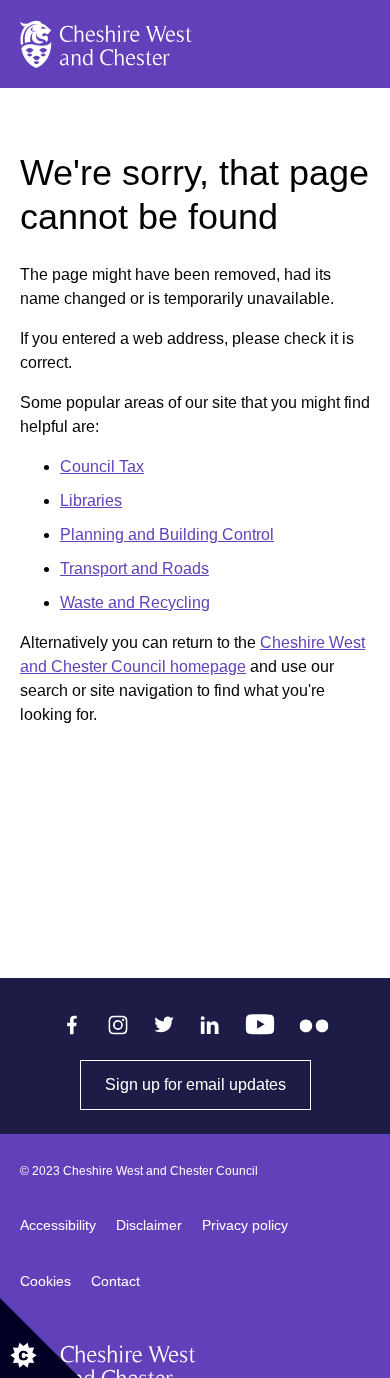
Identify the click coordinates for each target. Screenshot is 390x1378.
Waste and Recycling (135, 602)
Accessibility (58, 1225)
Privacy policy (245, 1225)
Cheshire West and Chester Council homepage (192, 654)
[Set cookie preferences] (40, 1338)
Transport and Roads (134, 568)
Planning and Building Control (167, 534)
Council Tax (102, 466)
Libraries (91, 500)
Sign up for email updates (208, 1084)
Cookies (45, 1281)
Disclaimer (149, 1225)
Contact (115, 1281)
